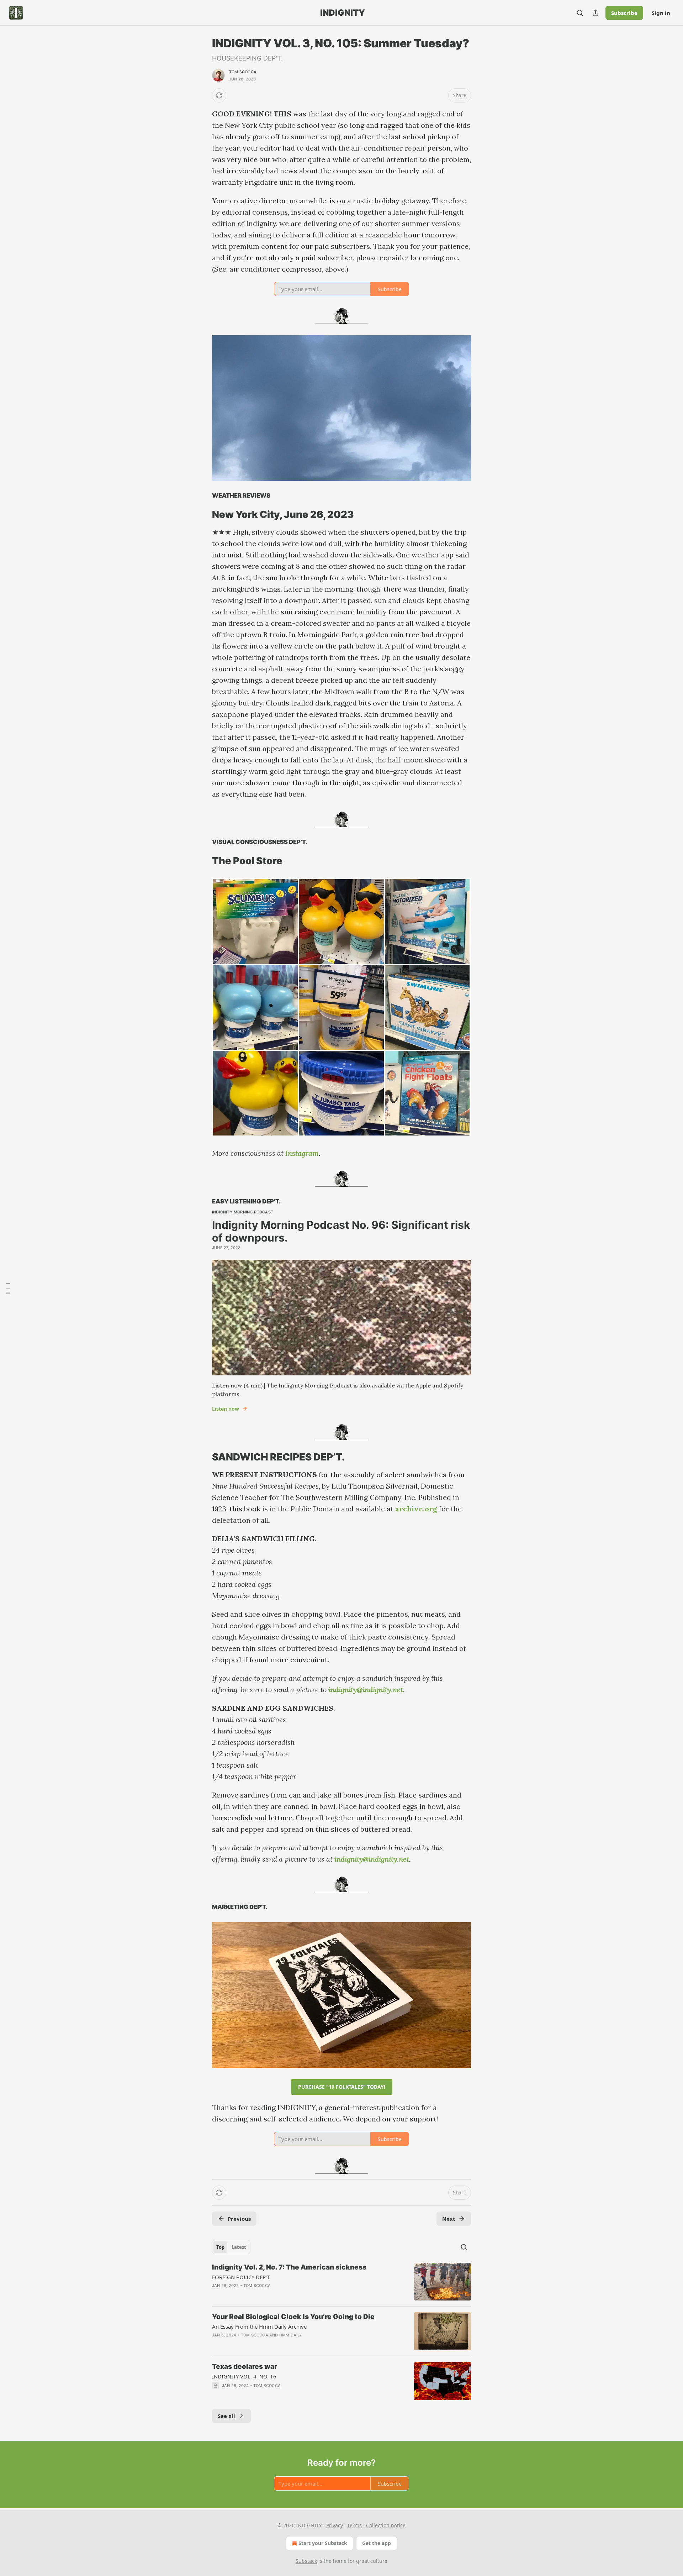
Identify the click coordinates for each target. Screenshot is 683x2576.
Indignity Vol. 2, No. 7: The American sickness (289, 2267)
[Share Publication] (595, 13)
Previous (239, 2219)
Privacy (335, 2525)
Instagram (302, 1153)
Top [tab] (220, 2247)
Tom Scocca (243, 72)
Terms (354, 2525)
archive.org (416, 1509)
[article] (341, 2282)
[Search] (580, 13)
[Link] (202, 515)
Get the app (377, 2543)
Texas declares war (245, 2367)
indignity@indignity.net (366, 1690)
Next (449, 2219)
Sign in (661, 13)
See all (226, 2416)
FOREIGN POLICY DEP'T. (241, 2277)
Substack (306, 2561)
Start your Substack (323, 2543)
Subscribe (624, 13)
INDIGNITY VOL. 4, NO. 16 (244, 2376)
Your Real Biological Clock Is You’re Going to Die (293, 2317)
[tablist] (231, 2247)
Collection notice (386, 2525)
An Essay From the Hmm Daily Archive (259, 2326)
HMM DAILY (291, 2335)
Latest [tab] (239, 2247)
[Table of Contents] (8, 1288)
